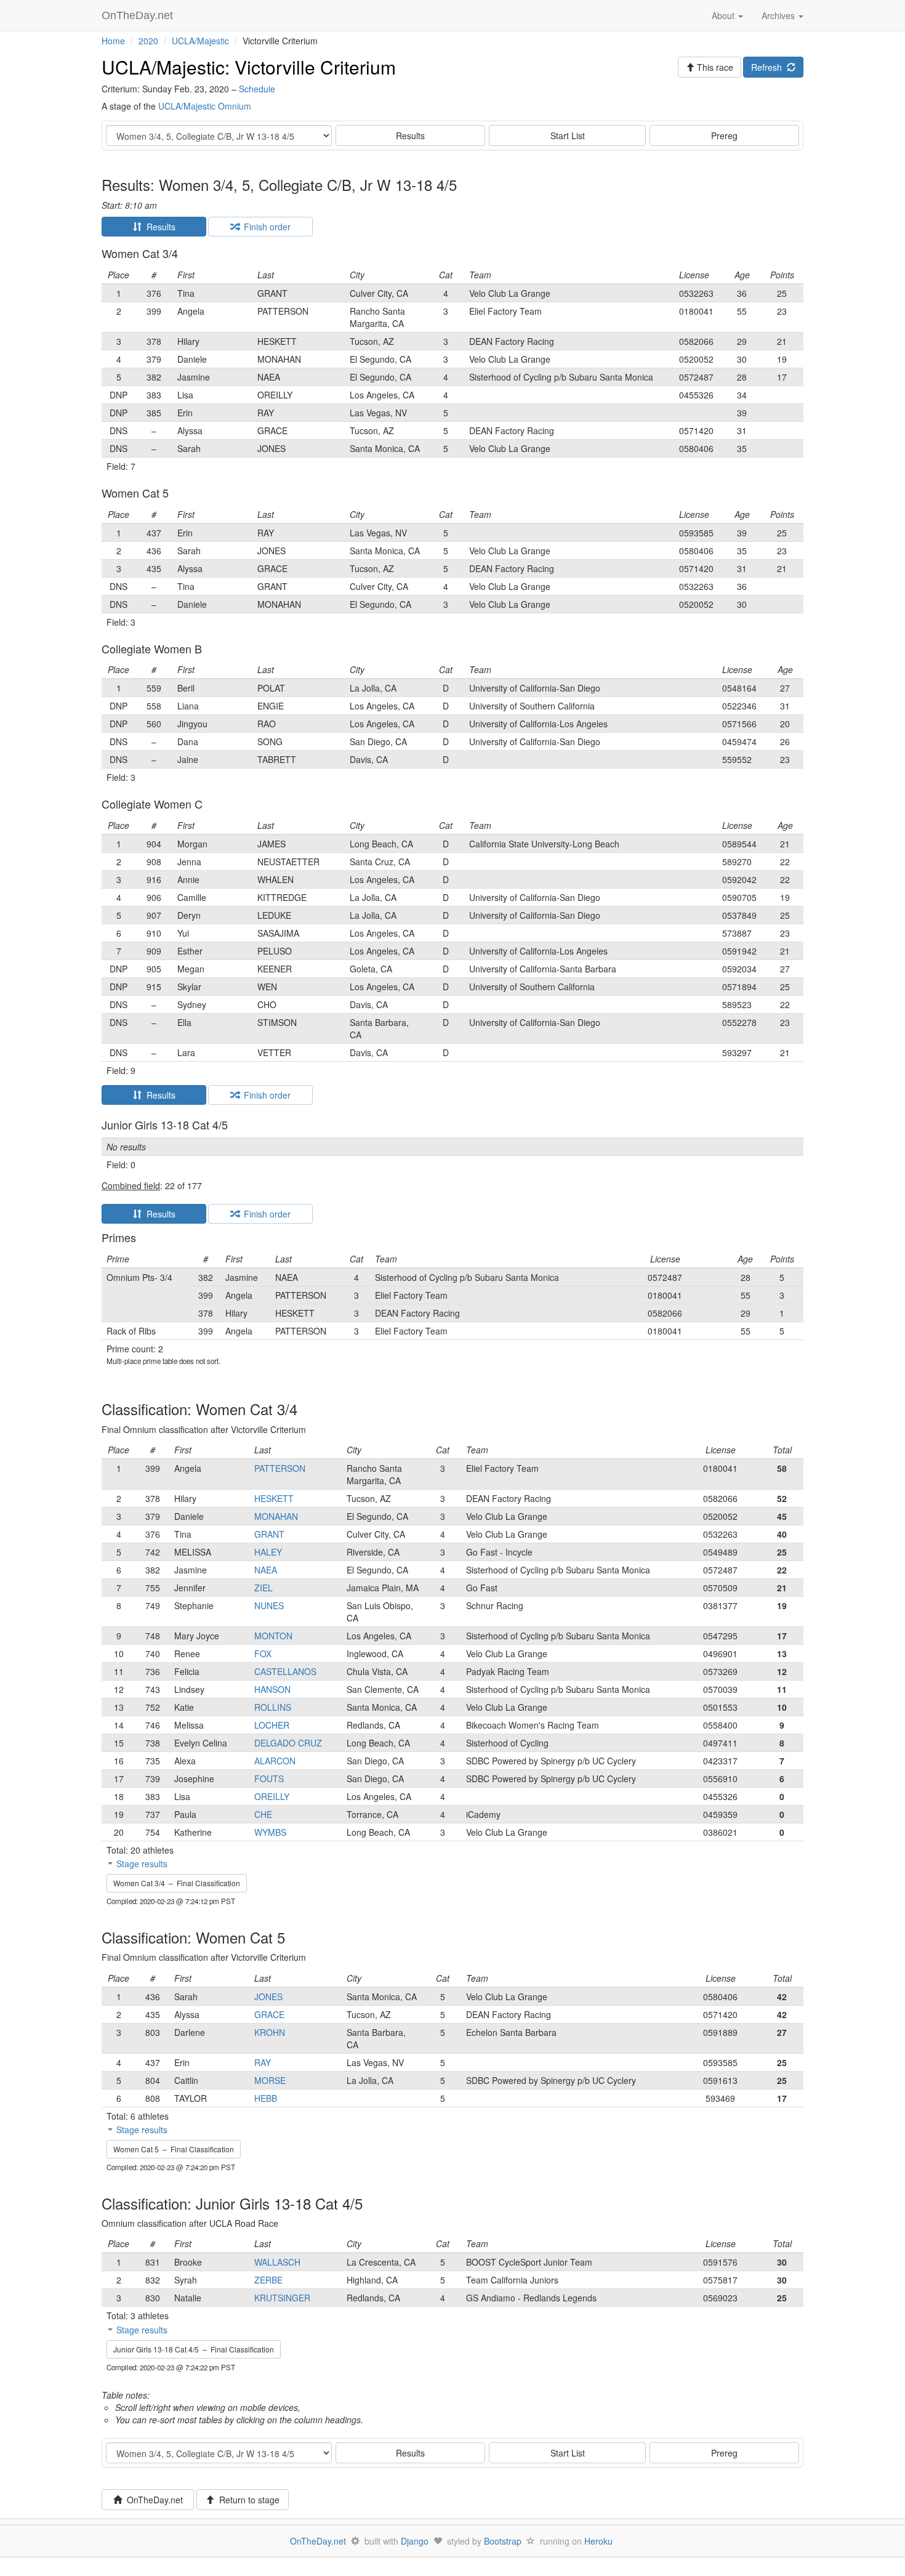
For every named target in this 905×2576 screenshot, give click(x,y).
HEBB (266, 2098)
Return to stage (247, 2500)
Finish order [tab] (265, 227)
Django (415, 2541)
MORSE (270, 2080)
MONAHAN (276, 1516)
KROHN (270, 2032)
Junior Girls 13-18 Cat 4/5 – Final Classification (194, 2349)
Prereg (724, 135)
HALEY (268, 1552)
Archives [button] (779, 15)
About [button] (724, 15)
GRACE (269, 2014)
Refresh (769, 67)
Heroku (598, 2541)
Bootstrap (503, 2541)
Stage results (142, 1863)
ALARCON (275, 1761)
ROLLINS (273, 1707)
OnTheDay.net (139, 15)
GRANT (269, 1534)
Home (113, 41)
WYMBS (270, 1832)
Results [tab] (159, 227)
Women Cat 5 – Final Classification (174, 2149)
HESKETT (274, 1498)
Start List (568, 135)
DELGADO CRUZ (288, 1743)
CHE (263, 1814)
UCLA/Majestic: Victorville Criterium (249, 67)
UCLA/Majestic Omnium (205, 106)
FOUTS (269, 1779)
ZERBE (268, 2280)
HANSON (272, 1689)
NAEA (266, 1570)
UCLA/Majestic (200, 41)
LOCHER (272, 1725)
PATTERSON (280, 1468)
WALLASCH (277, 2262)
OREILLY (272, 1796)
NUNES (269, 1605)
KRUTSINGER (282, 2298)
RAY (263, 2062)
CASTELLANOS (285, 1671)
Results (410, 135)
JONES (268, 1997)
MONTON (273, 1636)
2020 (148, 41)
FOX (263, 1653)
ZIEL (263, 1588)
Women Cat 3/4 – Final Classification (177, 1883)
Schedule (257, 89)
